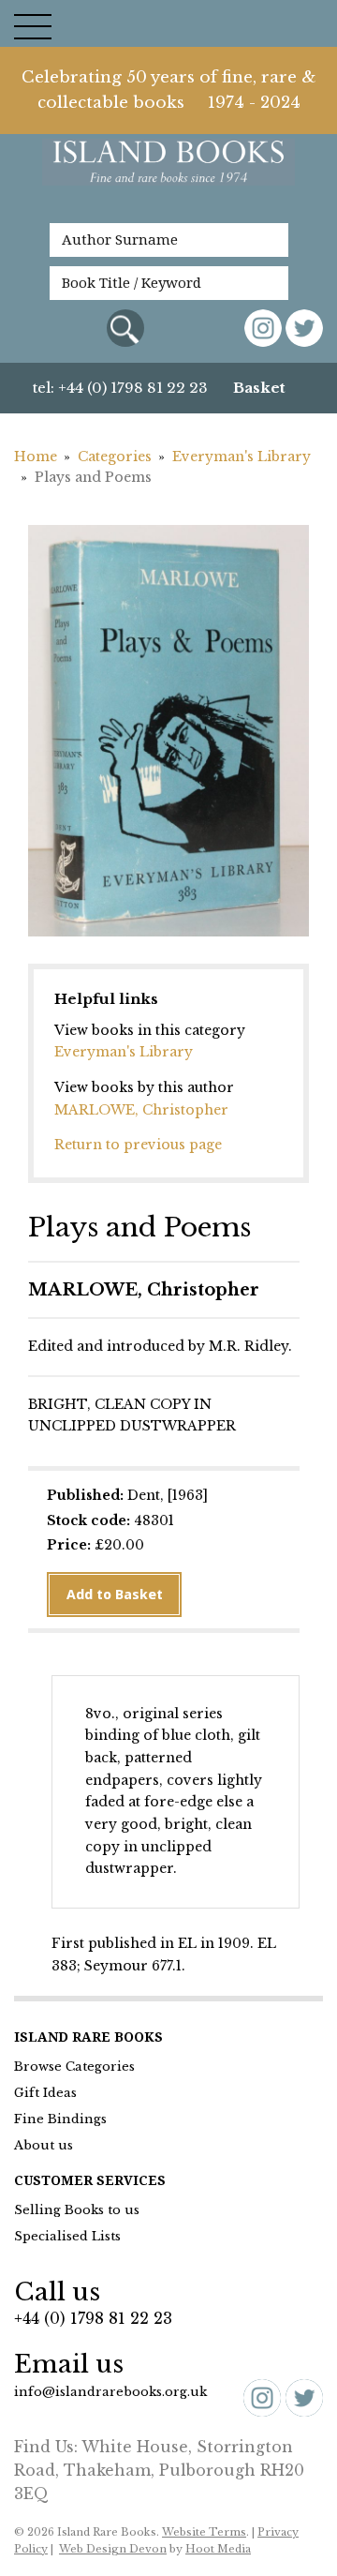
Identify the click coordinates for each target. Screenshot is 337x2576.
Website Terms (204, 2532)
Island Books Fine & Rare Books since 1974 (168, 172)
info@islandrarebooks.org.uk (110, 2392)
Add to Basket (115, 1595)
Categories (115, 457)
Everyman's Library (124, 1052)
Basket (259, 388)
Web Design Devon (113, 2549)
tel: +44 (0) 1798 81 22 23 (120, 388)
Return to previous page (138, 1145)
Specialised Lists (67, 2236)
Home (36, 457)
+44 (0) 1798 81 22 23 (93, 2318)
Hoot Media (218, 2549)
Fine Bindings (60, 2119)
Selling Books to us (77, 2210)
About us (44, 2145)
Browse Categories (74, 2067)
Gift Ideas (45, 2093)
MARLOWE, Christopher (141, 1110)
